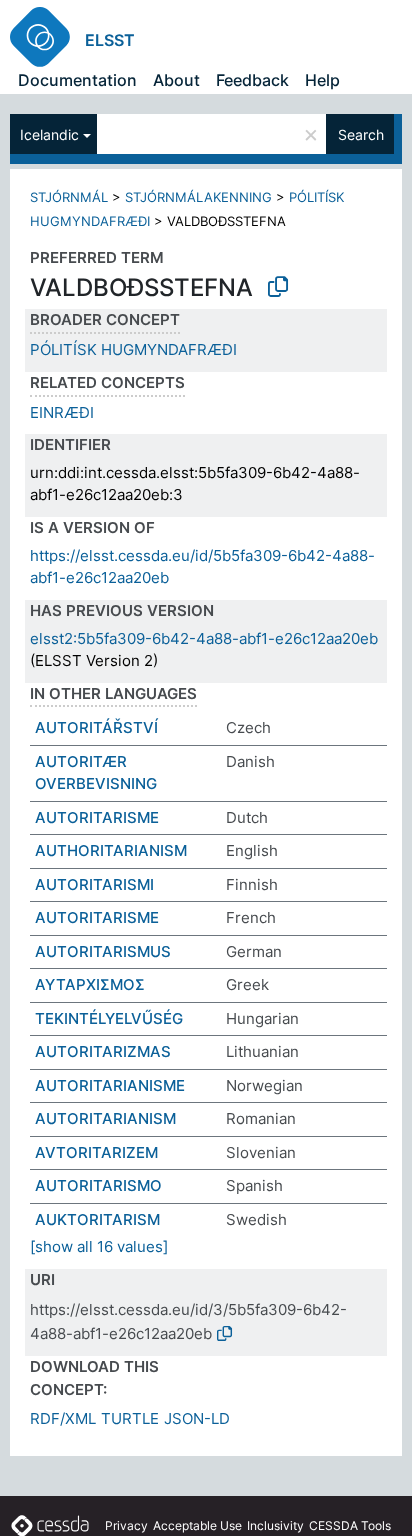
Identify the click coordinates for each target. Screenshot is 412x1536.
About (176, 80)
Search (361, 134)
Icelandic (49, 134)
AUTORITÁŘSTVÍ (96, 727)
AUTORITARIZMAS (103, 1051)
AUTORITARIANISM (105, 1118)
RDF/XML (63, 1418)
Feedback (252, 80)
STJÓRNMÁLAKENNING (198, 197)
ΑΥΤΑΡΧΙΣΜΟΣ (90, 984)
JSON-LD (197, 1418)
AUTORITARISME (97, 817)
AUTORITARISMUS (103, 951)
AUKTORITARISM (97, 1219)
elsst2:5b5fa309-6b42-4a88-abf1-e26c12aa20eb (204, 638)
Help (322, 80)
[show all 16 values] (99, 1246)
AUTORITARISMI (94, 884)
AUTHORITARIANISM (111, 850)
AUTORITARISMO (98, 1185)
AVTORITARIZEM (96, 1152)
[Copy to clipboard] (278, 287)
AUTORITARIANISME (110, 1085)
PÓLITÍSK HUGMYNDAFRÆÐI (133, 349)
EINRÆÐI (62, 412)
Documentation (77, 80)
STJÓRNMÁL (69, 197)
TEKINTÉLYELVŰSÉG (109, 1018)
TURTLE (130, 1418)
